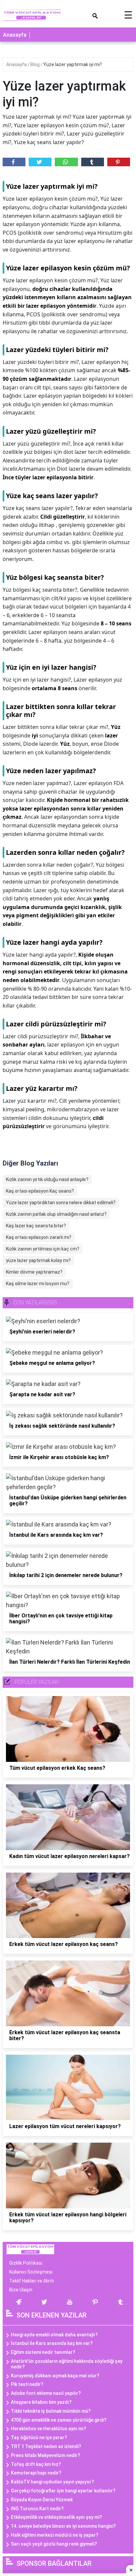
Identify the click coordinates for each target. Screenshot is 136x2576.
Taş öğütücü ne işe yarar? (39, 2437)
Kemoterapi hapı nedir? (36, 2473)
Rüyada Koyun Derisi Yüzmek (42, 2500)
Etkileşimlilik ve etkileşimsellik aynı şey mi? (56, 2517)
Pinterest (119, 162)
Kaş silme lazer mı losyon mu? (38, 1284)
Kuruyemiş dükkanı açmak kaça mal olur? (55, 2376)
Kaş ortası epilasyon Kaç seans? (40, 1191)
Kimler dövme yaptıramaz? (34, 1272)
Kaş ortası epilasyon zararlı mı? (39, 1237)
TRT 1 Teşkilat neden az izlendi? (46, 2446)
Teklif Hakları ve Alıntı (32, 2281)
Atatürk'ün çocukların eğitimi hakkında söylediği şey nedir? (67, 2364)
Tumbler (93, 162)
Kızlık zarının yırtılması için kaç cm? (43, 1249)
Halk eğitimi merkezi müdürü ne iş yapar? (55, 2535)
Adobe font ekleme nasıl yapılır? (46, 2393)
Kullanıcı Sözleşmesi (31, 2272)
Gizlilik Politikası (26, 2263)
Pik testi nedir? (27, 2384)
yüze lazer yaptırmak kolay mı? (38, 1260)
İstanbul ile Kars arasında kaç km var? (52, 2343)
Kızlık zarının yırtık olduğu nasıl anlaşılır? (47, 1179)
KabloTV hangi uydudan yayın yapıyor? (52, 2482)
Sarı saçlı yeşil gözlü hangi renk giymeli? (54, 2544)
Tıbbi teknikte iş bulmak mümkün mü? (51, 2411)
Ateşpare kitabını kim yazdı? (41, 2402)
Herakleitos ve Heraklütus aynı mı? (49, 2429)
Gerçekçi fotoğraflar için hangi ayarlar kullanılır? (63, 2491)
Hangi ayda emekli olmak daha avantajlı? (54, 2335)
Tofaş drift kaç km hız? (36, 2464)
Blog (35, 64)
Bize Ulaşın (21, 2290)
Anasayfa (15, 35)
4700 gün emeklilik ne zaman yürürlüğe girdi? (59, 2420)
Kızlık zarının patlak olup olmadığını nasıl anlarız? (56, 1214)
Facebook (14, 162)
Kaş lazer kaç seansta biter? (36, 1226)
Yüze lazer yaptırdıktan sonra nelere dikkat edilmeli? (61, 1203)
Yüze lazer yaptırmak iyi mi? (73, 64)
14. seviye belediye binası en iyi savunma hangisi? (63, 2526)
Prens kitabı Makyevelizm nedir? (46, 2455)
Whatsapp (66, 162)
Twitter (40, 162)
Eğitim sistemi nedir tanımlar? (43, 2352)
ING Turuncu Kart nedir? (37, 2509)
